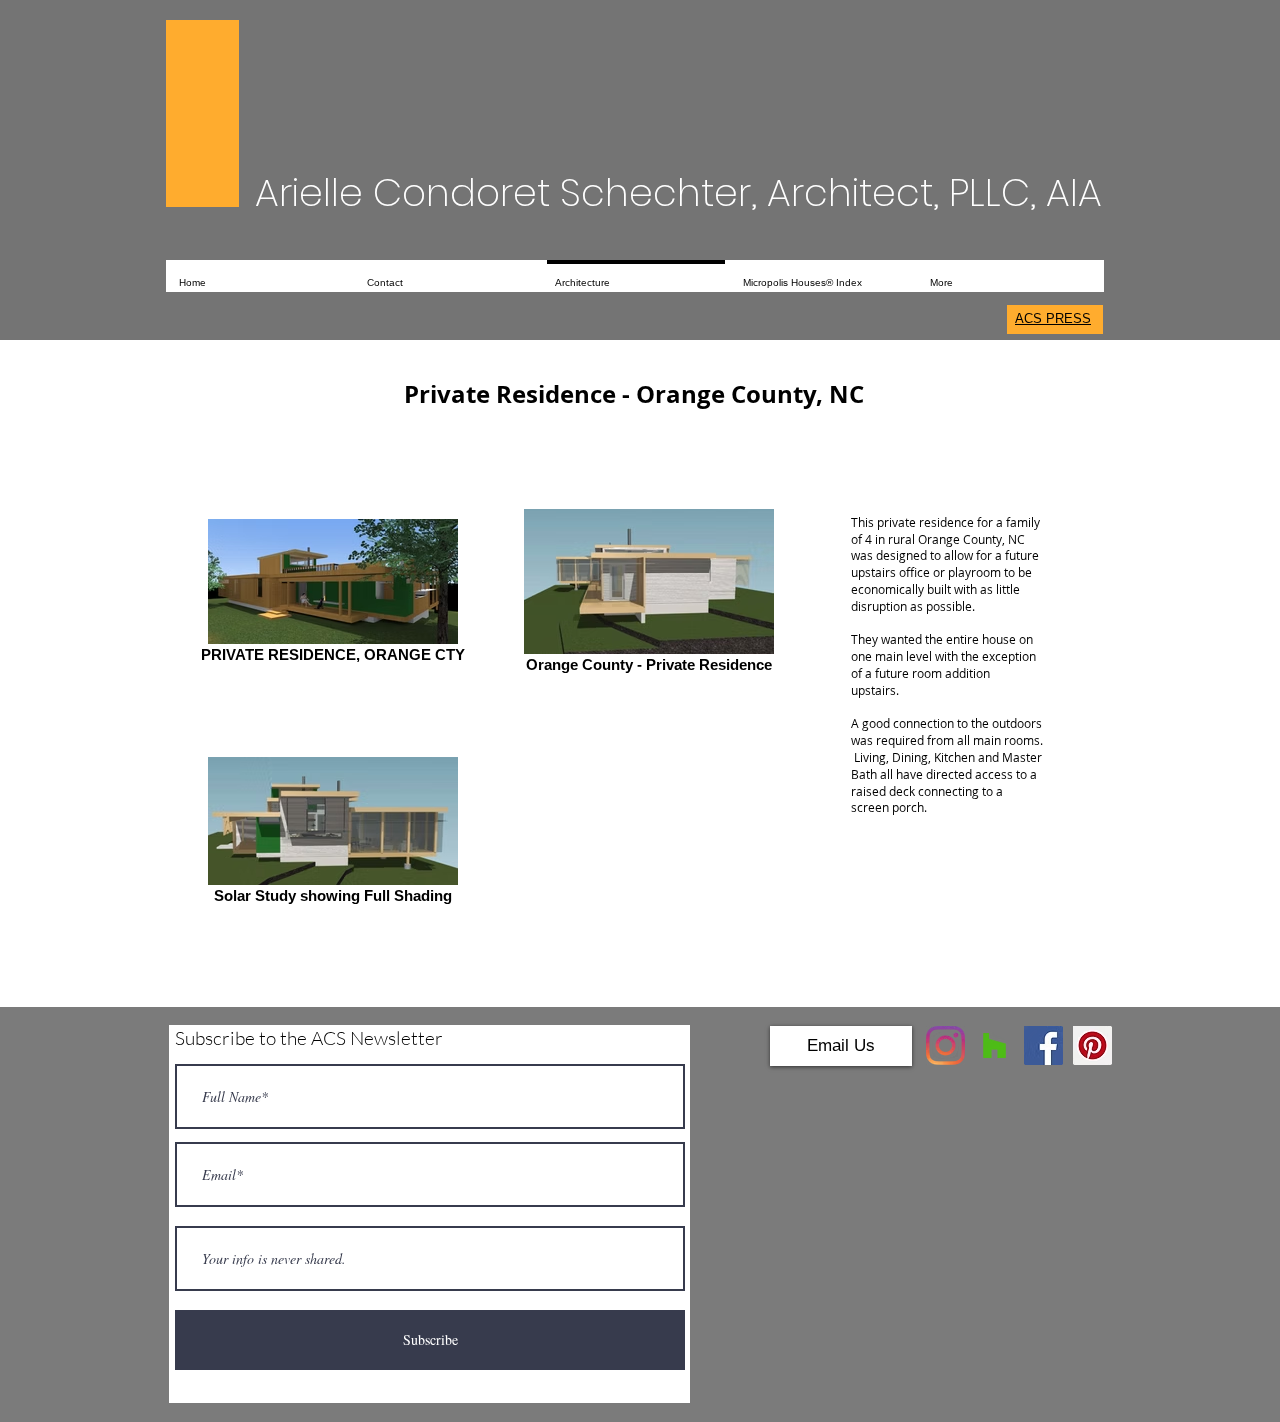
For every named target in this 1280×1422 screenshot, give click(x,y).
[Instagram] (945, 1045)
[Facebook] (1043, 1045)
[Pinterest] (1092, 1045)
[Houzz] (994, 1045)
